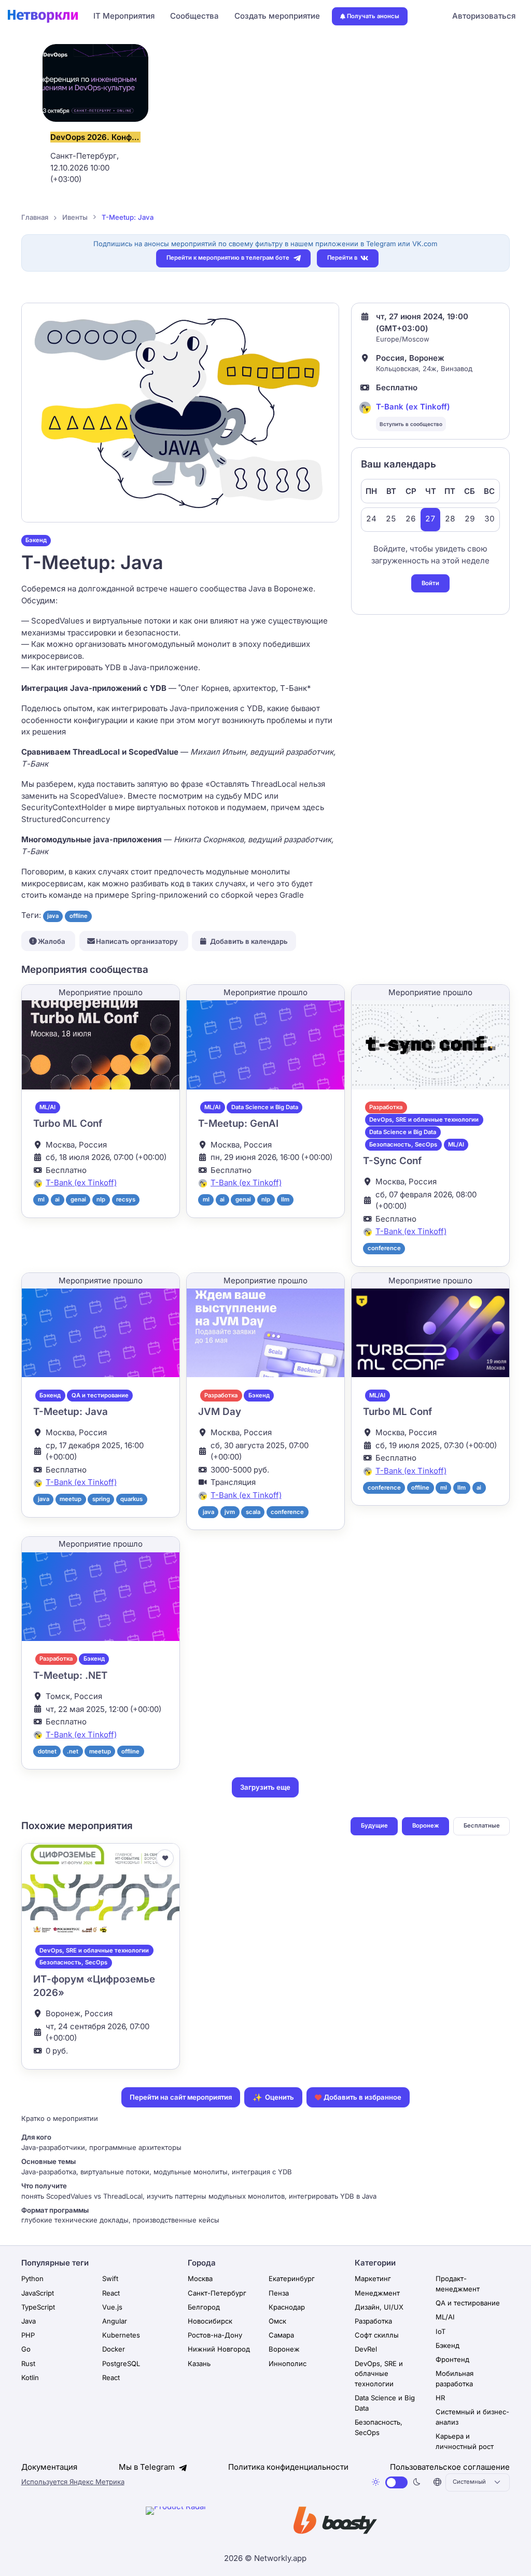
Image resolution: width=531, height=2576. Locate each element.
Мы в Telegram (148, 2467)
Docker (114, 2349)
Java (29, 2321)
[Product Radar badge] (208, 2522)
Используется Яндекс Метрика (73, 2482)
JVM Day (220, 1412)
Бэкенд (36, 540)
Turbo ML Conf (68, 1123)
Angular (115, 2321)
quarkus (131, 1499)
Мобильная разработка (455, 2379)
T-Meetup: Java (71, 1412)
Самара (281, 2335)
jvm (230, 1512)
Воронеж (426, 1825)
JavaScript (38, 2293)
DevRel (366, 2349)
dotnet (47, 1751)
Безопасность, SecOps (403, 1144)
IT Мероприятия (124, 16)
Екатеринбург (292, 2278)
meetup (71, 1499)
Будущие (374, 1825)
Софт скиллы (377, 2335)
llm (285, 1199)
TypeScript (38, 2307)
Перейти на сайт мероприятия (181, 2097)
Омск (277, 2321)
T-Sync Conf (392, 1161)
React (111, 2293)
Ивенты (75, 217)
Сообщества (194, 16)
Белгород (204, 2307)
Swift (110, 2278)
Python (32, 2278)
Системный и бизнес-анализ (472, 2417)
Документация (49, 2467)
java (53, 916)
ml (41, 1199)
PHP (28, 2335)
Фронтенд (452, 2359)
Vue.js (112, 2307)
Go (26, 2349)
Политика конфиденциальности (288, 2467)
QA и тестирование (100, 1395)
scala (253, 1512)
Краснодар (287, 2307)
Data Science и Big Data (265, 1107)
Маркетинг (373, 2278)
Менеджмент (377, 2293)
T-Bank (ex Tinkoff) (413, 407)
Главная (35, 217)
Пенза (279, 2293)
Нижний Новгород (219, 2349)
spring (101, 1499)
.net (73, 1751)
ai (57, 1199)
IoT (441, 2331)
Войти (430, 583)
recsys (126, 1199)
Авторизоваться (484, 16)
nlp (101, 1199)
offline (79, 916)
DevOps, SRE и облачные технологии (424, 1120)
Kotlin (30, 2377)
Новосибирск (210, 2321)
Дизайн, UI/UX (379, 2307)
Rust (28, 2363)
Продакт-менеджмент (458, 2284)
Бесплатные (482, 1825)
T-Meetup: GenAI (238, 1123)
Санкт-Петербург (217, 2293)
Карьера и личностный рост (465, 2441)
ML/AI (47, 1107)
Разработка (386, 1107)
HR (440, 2398)
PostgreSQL (121, 2363)
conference (384, 1248)
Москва (200, 2278)
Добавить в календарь (249, 941)
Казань (199, 2363)
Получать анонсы (373, 16)
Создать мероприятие (277, 16)
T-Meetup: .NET (70, 1675)
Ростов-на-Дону (215, 2335)
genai (78, 1199)
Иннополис (288, 2363)
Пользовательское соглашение (450, 2467)
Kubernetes (121, 2335)
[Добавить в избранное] (165, 1858)
